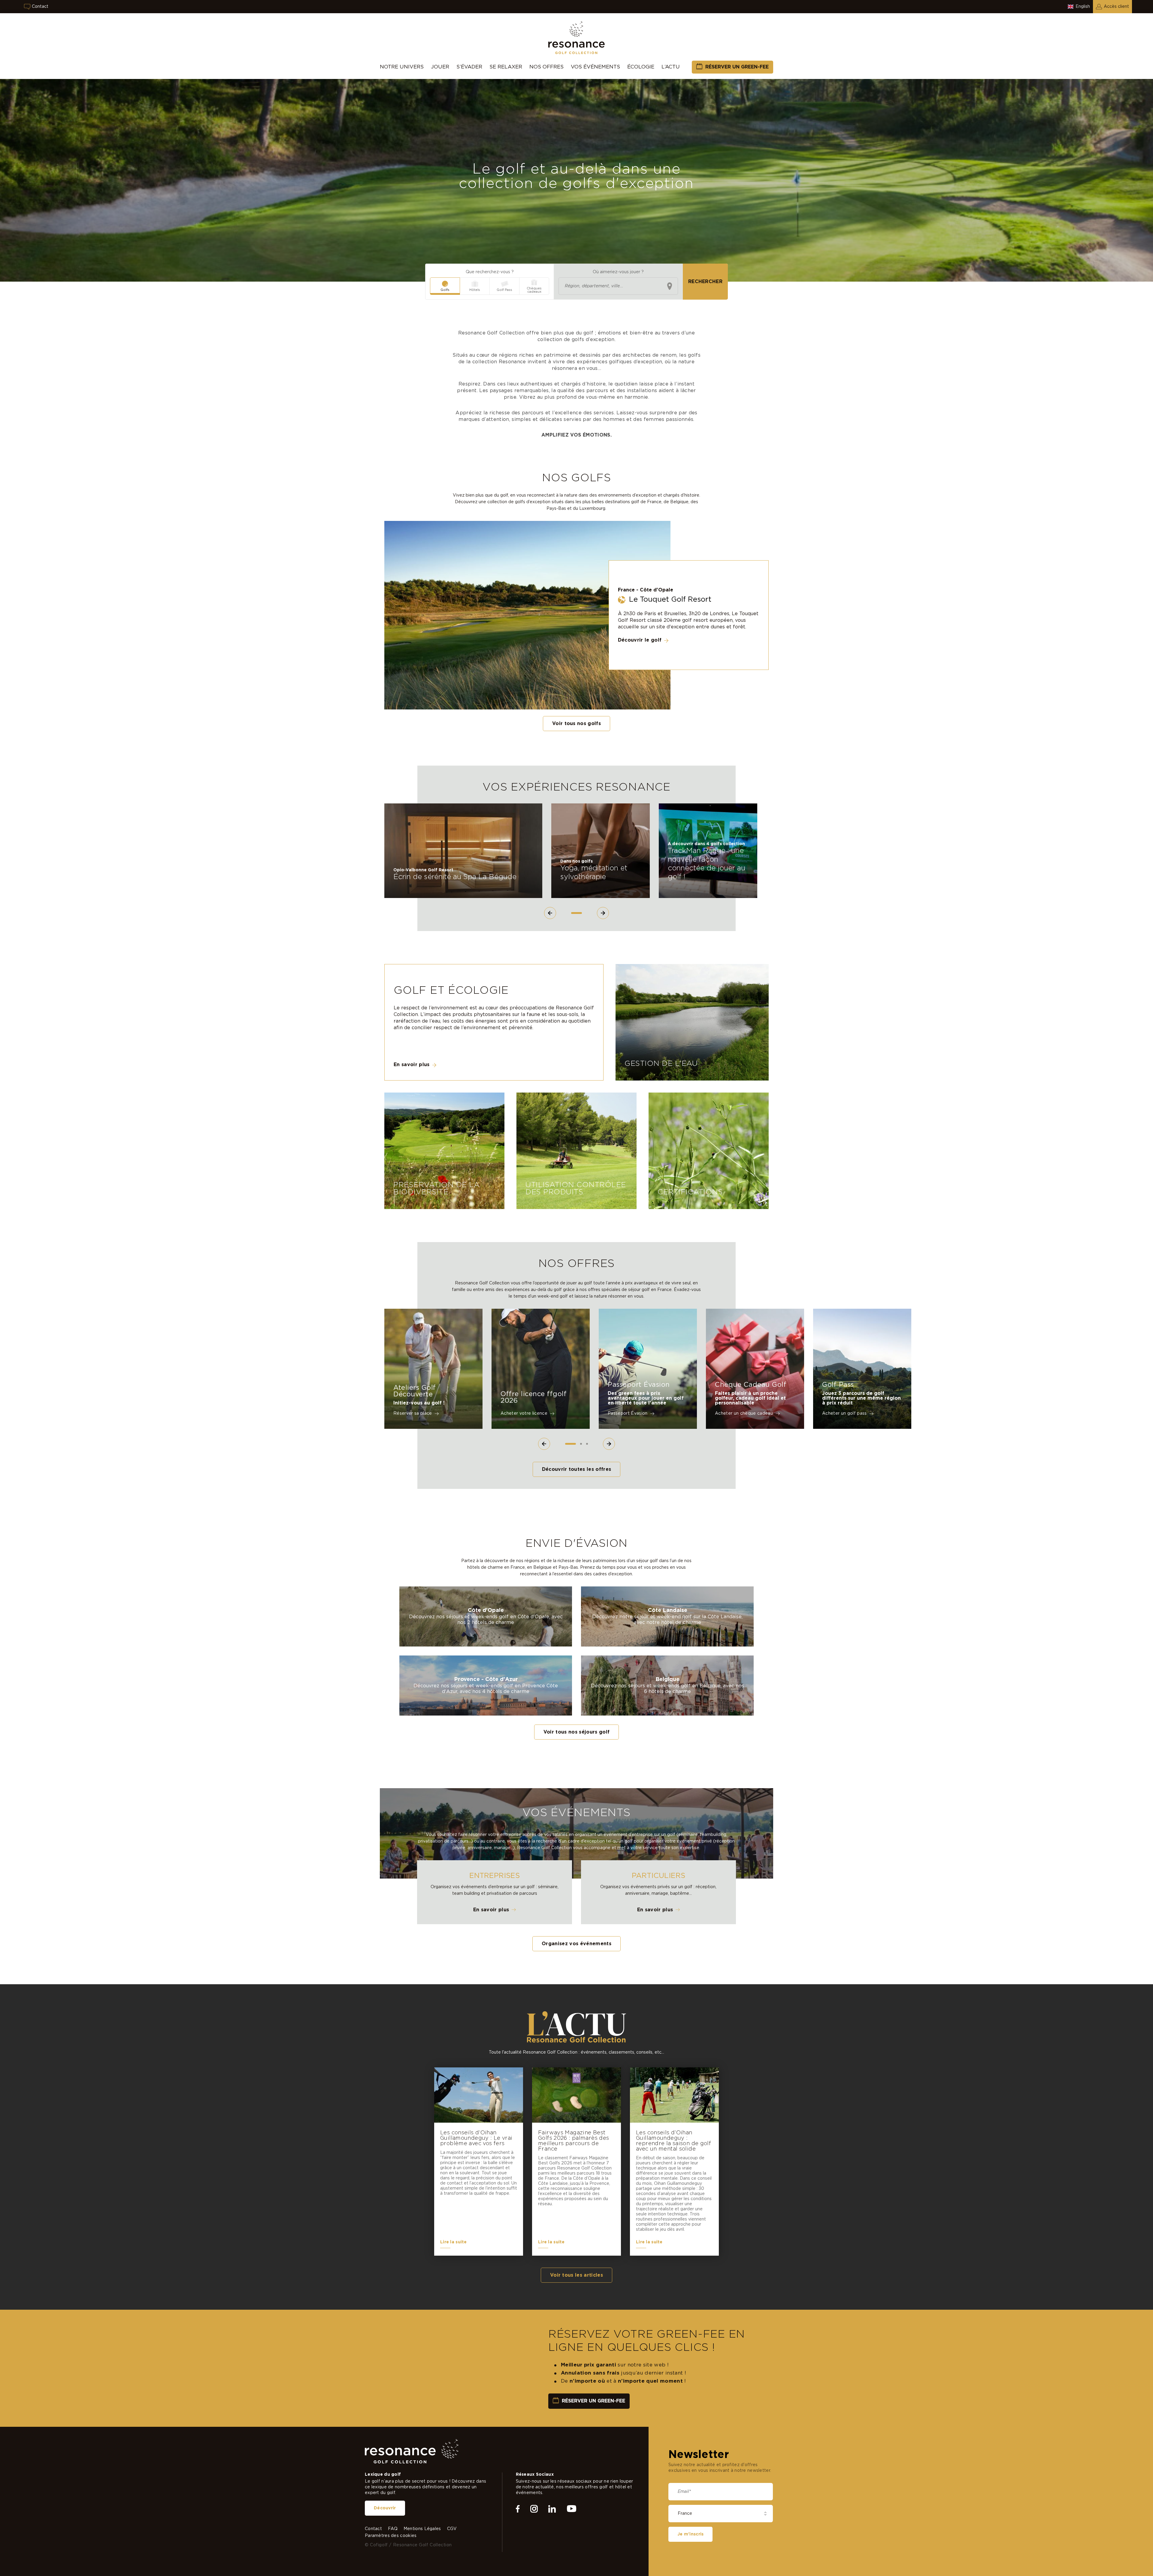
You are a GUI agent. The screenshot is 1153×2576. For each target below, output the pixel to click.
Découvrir (385, 2555)
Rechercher (705, 282)
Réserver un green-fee (737, 67)
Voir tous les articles (576, 2275)
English (1083, 7)
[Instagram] (534, 2556)
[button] (550, 913)
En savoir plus (412, 1065)
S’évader (469, 67)
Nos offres (546, 67)
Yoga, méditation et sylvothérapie (594, 873)
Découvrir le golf (640, 640)
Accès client (1116, 7)
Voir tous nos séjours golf (577, 1732)
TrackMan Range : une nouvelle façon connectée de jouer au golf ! (707, 864)
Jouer (440, 67)
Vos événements (595, 67)
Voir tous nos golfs (576, 724)
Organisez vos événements (576, 1944)
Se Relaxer (506, 67)
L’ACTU (671, 67)
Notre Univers (402, 67)
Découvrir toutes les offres (577, 1469)
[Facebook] (518, 2556)
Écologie (641, 67)
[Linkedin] (552, 2556)
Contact (40, 7)
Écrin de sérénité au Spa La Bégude (455, 877)
